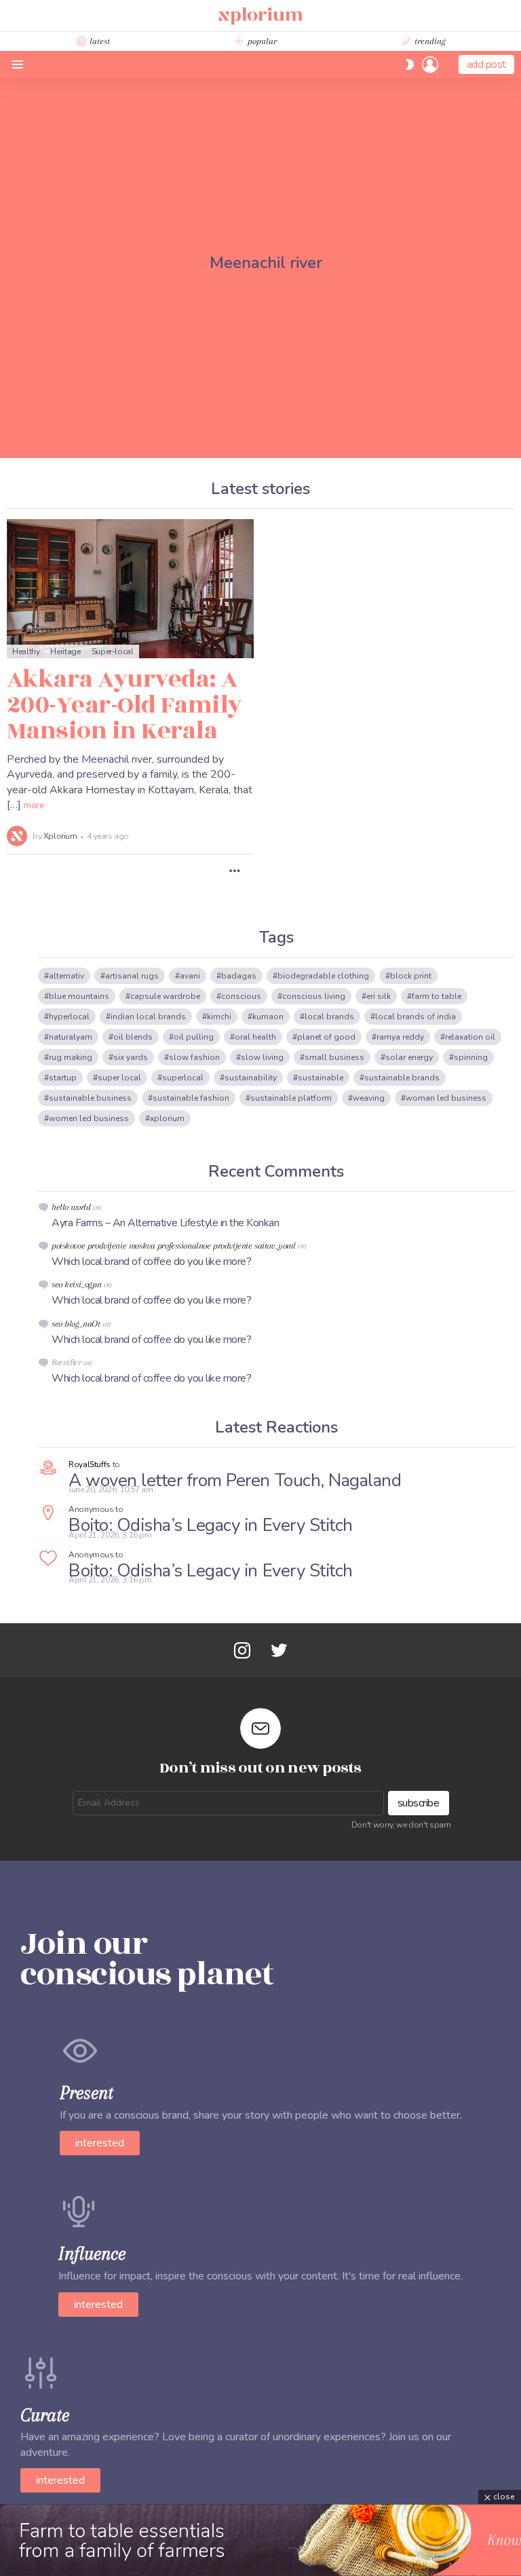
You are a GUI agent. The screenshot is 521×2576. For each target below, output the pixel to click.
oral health (255, 1037)
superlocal (183, 1078)
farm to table (437, 996)
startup (63, 1078)
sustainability (251, 1078)
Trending (429, 41)
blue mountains (79, 996)
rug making (71, 1057)
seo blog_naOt (76, 1324)
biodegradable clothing (323, 976)
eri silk (379, 996)
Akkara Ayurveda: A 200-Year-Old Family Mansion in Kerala (124, 705)
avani (190, 976)
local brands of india (416, 1017)
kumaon (268, 1017)
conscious (241, 996)
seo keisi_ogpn (76, 1284)
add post (486, 64)
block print (411, 976)
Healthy (26, 651)
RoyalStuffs (90, 1464)
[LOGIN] (430, 64)
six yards (131, 1057)
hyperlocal (69, 1017)
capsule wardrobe (165, 996)
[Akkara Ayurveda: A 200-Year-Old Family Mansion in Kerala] (130, 589)
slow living (262, 1057)
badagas (239, 976)
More (34, 806)
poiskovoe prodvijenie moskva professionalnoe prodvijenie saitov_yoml (173, 1246)
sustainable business (90, 1098)
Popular (261, 41)
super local (119, 1078)
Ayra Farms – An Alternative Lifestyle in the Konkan (166, 1223)
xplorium (167, 1118)
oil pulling (194, 1037)
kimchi (219, 1017)
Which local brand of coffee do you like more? (151, 1262)
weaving (369, 1098)
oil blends (133, 1037)
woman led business (446, 1098)
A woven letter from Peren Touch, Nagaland (235, 1480)
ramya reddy (400, 1037)
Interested (100, 2143)
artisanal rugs (132, 976)
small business (334, 1057)
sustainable (321, 1078)
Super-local (113, 651)
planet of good (326, 1037)
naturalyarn (71, 1037)
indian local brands (148, 1017)
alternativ (66, 976)
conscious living (314, 996)
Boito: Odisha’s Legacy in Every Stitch (211, 1525)
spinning (471, 1057)
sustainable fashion (191, 1098)
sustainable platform (291, 1098)
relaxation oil (470, 1037)
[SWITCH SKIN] (410, 64)
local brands (329, 1017)
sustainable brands (402, 1078)
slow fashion (194, 1057)
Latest (98, 41)
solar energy (409, 1057)
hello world (71, 1207)
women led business (89, 1118)
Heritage (65, 651)
